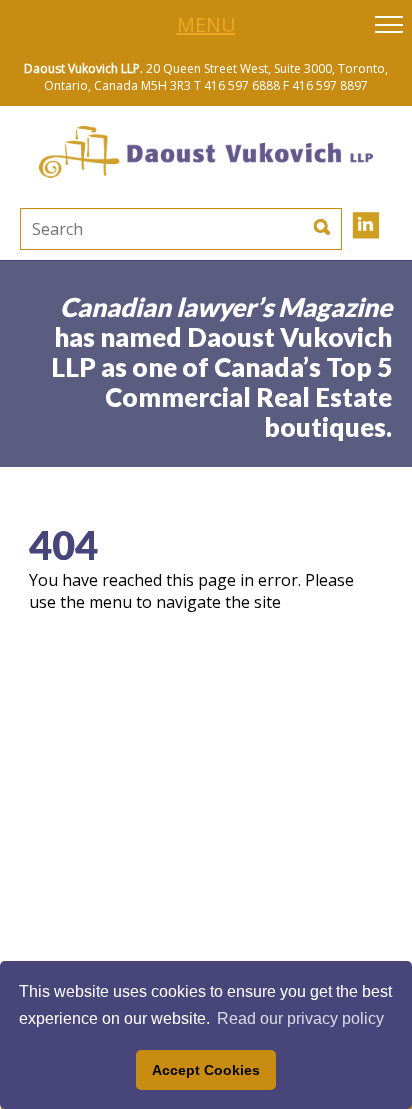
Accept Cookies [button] (206, 1070)
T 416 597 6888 (237, 85)
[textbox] (124, 229)
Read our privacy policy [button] (300, 1018)
